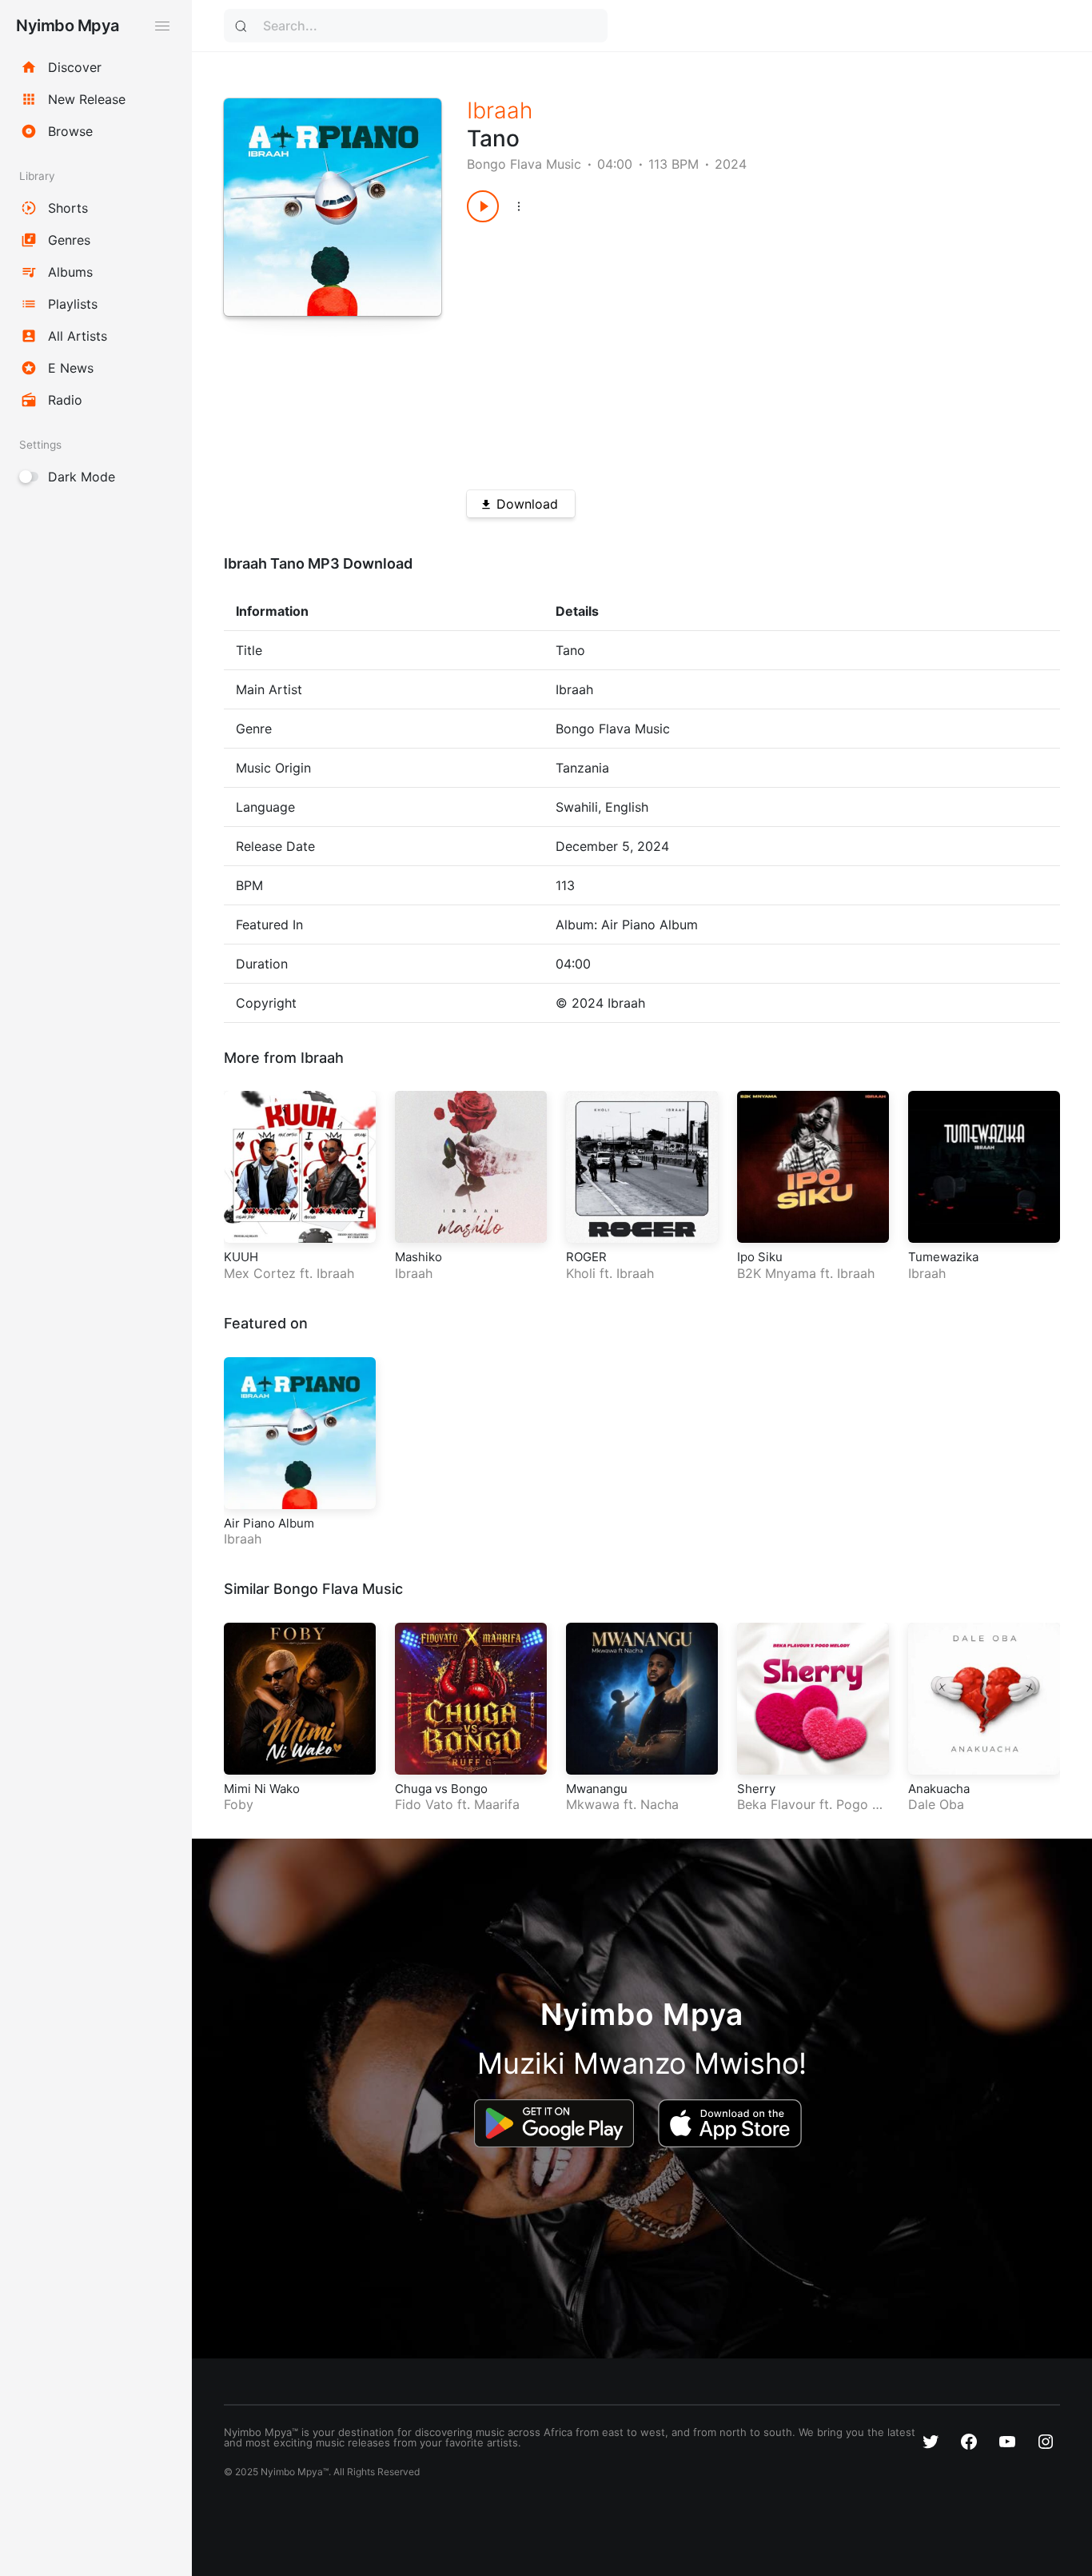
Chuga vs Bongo (441, 1789)
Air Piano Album (269, 1523)
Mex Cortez (260, 1273)
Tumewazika (943, 1257)
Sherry (756, 1789)
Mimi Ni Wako (262, 1789)
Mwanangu (597, 1789)
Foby (239, 1804)
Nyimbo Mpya (68, 26)
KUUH (241, 1257)
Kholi (581, 1273)
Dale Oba (936, 1804)
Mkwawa (593, 1804)
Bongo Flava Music (524, 164)
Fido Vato (424, 1804)
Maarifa (497, 1804)
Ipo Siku (760, 1257)
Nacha (660, 1804)
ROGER (586, 1257)
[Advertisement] (734, 350)
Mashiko (418, 1257)
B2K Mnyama (777, 1273)
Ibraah (500, 110)
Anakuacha (939, 1789)
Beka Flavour (776, 1804)
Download (527, 504)
